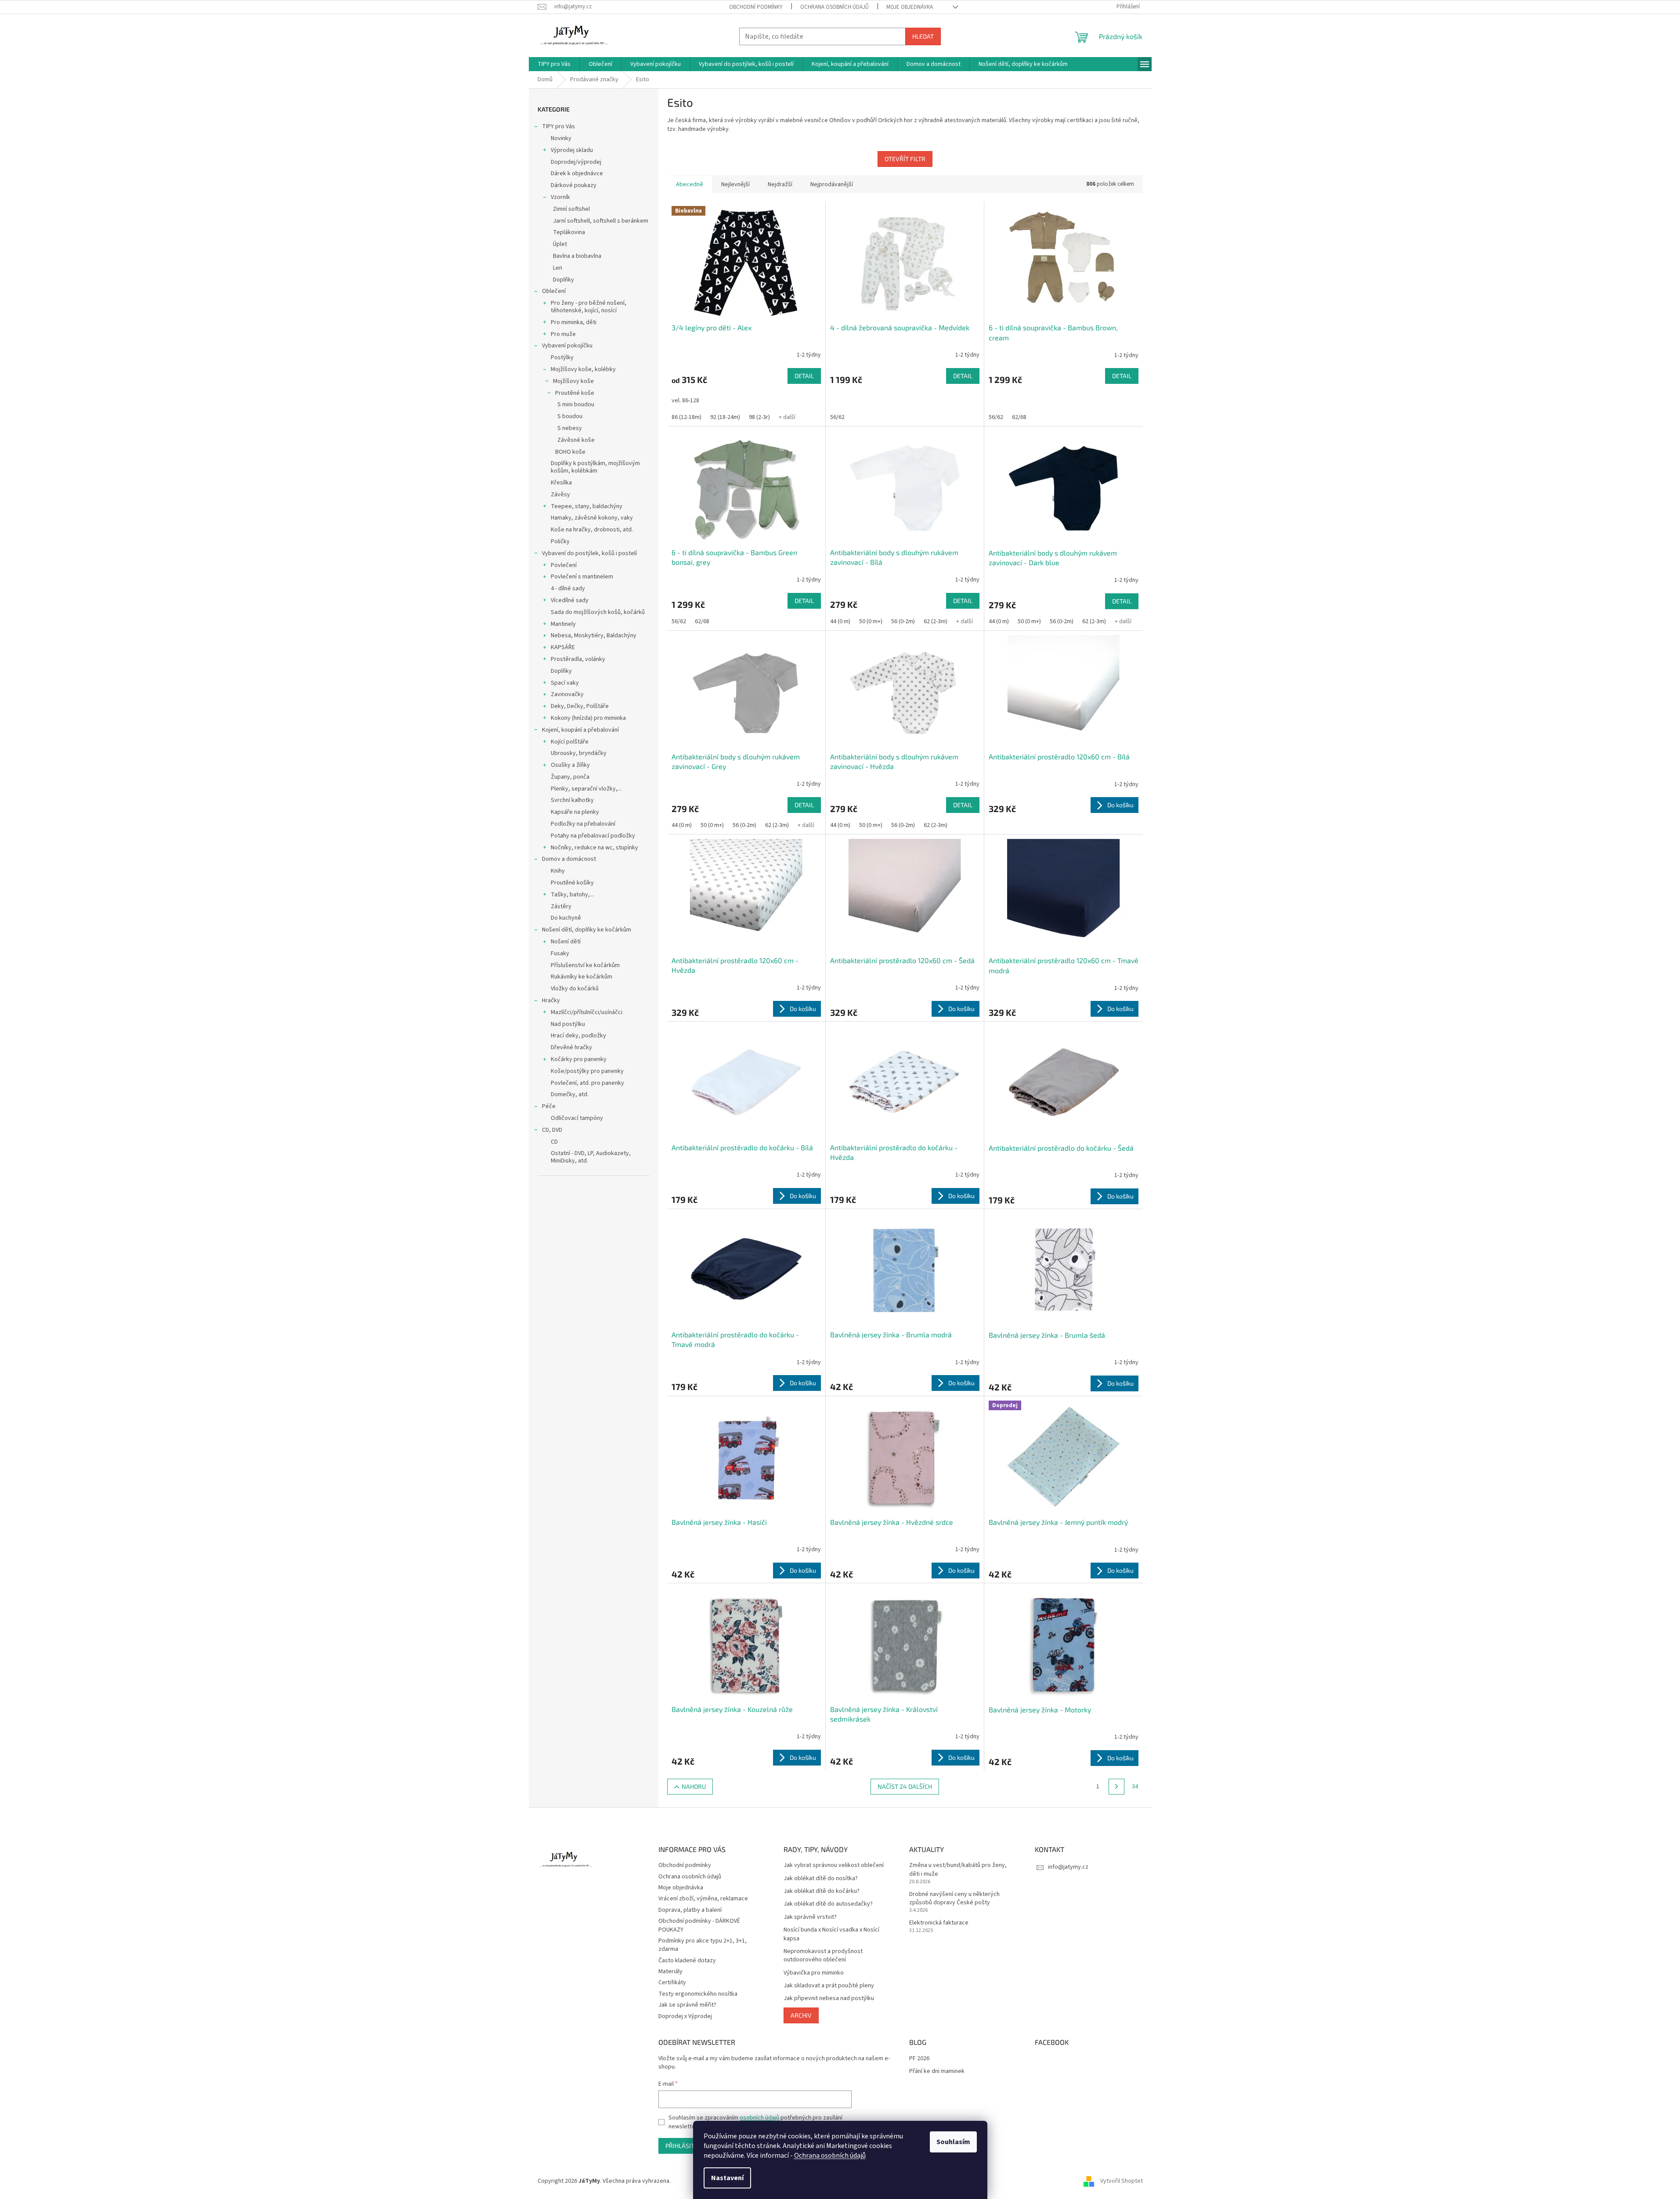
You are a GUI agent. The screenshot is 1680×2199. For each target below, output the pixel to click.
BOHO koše (570, 452)
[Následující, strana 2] (1116, 1787)
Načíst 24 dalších (905, 1786)
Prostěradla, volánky (578, 659)
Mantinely (563, 624)
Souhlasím (953, 2142)
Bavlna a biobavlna (577, 256)
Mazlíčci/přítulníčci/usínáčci (587, 1012)
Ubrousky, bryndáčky (579, 753)
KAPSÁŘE (563, 647)
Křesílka (561, 483)
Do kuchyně (566, 918)
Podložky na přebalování (583, 824)
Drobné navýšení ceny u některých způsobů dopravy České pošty (954, 1899)
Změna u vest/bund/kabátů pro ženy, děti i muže (958, 1870)
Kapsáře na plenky (575, 812)
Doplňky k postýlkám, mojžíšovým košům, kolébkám (595, 467)
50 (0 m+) (871, 621)
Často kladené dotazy (687, 1961)
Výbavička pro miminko (814, 1973)
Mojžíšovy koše (573, 381)
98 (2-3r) (759, 417)
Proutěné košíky (572, 883)
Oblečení (554, 291)
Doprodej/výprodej (576, 162)
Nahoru (694, 1786)
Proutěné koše (575, 393)
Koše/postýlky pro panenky (587, 1071)
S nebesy (570, 428)
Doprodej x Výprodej (685, 2016)
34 (1135, 1787)
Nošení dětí (566, 942)
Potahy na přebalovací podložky (593, 836)
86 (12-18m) (686, 417)
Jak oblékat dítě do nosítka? (821, 1879)
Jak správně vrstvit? (810, 1917)
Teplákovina (569, 232)
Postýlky (562, 357)
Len (558, 268)
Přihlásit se (684, 2146)
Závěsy (560, 495)
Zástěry (561, 906)
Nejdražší (780, 184)
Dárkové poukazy (574, 185)
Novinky (561, 138)
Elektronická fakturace (939, 1923)
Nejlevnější (735, 184)
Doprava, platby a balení (690, 1910)
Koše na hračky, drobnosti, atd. (592, 530)
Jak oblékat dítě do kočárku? (822, 1891)
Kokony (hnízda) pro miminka (588, 718)
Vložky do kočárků (575, 989)
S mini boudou (576, 404)
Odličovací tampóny (577, 1118)
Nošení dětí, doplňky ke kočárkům (587, 930)
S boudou (570, 416)
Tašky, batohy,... (572, 895)
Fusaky (560, 953)
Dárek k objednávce (577, 173)
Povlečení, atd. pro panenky (587, 1083)
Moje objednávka (910, 7)
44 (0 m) (840, 621)
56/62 (837, 417)
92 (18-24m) (725, 417)
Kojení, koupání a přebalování (580, 730)
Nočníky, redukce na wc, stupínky (594, 848)
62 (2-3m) (936, 621)
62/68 (1019, 417)
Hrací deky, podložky (578, 1036)
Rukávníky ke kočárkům (582, 977)
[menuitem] (554, 64)
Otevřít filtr (905, 159)
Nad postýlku (568, 1024)
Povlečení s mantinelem (582, 577)
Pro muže (563, 334)
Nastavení (727, 2178)
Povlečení (564, 565)
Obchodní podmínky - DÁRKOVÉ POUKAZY (699, 1925)
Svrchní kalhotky (572, 800)
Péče (549, 1106)
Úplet (560, 244)
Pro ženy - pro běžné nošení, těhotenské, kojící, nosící (589, 307)
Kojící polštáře (570, 742)
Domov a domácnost (569, 859)
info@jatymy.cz (1068, 1867)
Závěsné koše (576, 440)
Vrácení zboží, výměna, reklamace (703, 1899)
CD (554, 1142)
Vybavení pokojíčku (567, 346)
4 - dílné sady (568, 589)
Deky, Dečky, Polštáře (580, 706)
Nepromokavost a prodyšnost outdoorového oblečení (823, 1956)
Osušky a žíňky (570, 765)
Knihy (558, 871)
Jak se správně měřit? (687, 2005)
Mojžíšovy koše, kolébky (583, 369)
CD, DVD (552, 1130)
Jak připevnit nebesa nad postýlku (829, 1999)
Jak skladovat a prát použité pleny (829, 1986)
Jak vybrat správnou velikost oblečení (834, 1865)
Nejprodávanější (832, 184)
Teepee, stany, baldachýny (587, 506)
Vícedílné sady (570, 600)
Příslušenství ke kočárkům (585, 965)
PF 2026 (919, 2059)
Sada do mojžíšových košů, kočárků (598, 612)
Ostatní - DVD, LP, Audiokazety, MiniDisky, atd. (591, 1157)
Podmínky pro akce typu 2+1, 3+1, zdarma (703, 1945)
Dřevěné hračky (571, 1047)
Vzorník (560, 197)
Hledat (923, 36)
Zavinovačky (567, 694)
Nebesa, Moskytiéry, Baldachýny (594, 636)
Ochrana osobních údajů (830, 2156)
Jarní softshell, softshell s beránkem (601, 221)
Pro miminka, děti (574, 322)
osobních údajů (759, 2118)
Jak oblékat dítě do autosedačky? (828, 1904)
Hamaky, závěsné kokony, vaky (592, 518)
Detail (804, 376)
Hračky (551, 1000)
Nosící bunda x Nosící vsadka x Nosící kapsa (831, 1934)
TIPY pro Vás (558, 126)
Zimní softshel (571, 209)
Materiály (670, 1972)
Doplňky (564, 280)
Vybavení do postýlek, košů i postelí (589, 553)
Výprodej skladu (572, 150)
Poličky (560, 542)
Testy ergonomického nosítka (698, 1994)
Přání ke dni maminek (937, 2071)
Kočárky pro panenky (579, 1059)
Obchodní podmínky (756, 7)
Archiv (801, 2015)
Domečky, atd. (570, 1094)
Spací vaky (565, 683)
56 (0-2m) (903, 621)
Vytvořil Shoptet (1122, 2181)
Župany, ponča (570, 777)
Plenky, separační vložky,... (586, 789)
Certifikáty (672, 1982)
